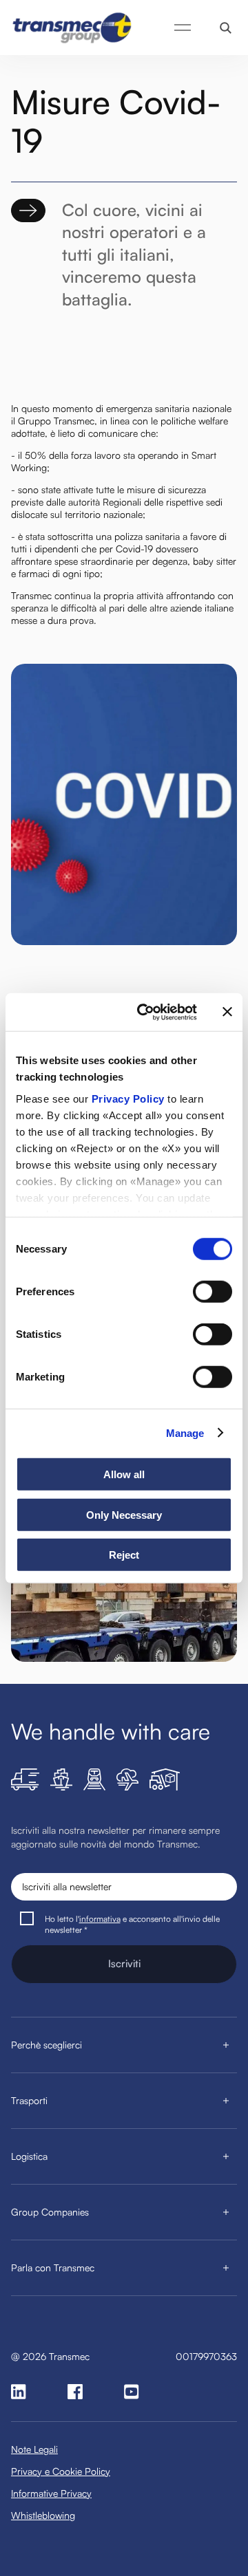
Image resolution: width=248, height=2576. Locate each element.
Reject (124, 1555)
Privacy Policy (128, 1098)
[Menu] (183, 28)
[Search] (226, 28)
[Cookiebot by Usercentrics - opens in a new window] (145, 1012)
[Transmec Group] (73, 28)
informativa (100, 1919)
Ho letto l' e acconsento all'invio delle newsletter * (132, 1924)
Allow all (124, 1474)
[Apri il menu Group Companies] (226, 2212)
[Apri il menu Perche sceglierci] (226, 2045)
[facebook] (75, 2392)
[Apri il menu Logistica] (226, 2156)
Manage (185, 1432)
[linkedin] (19, 2392)
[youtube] (132, 2392)
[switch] (213, 1292)
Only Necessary (124, 1514)
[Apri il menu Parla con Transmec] (226, 2268)
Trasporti (29, 2100)
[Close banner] (227, 1012)
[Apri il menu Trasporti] (226, 2101)
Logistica (29, 2156)
